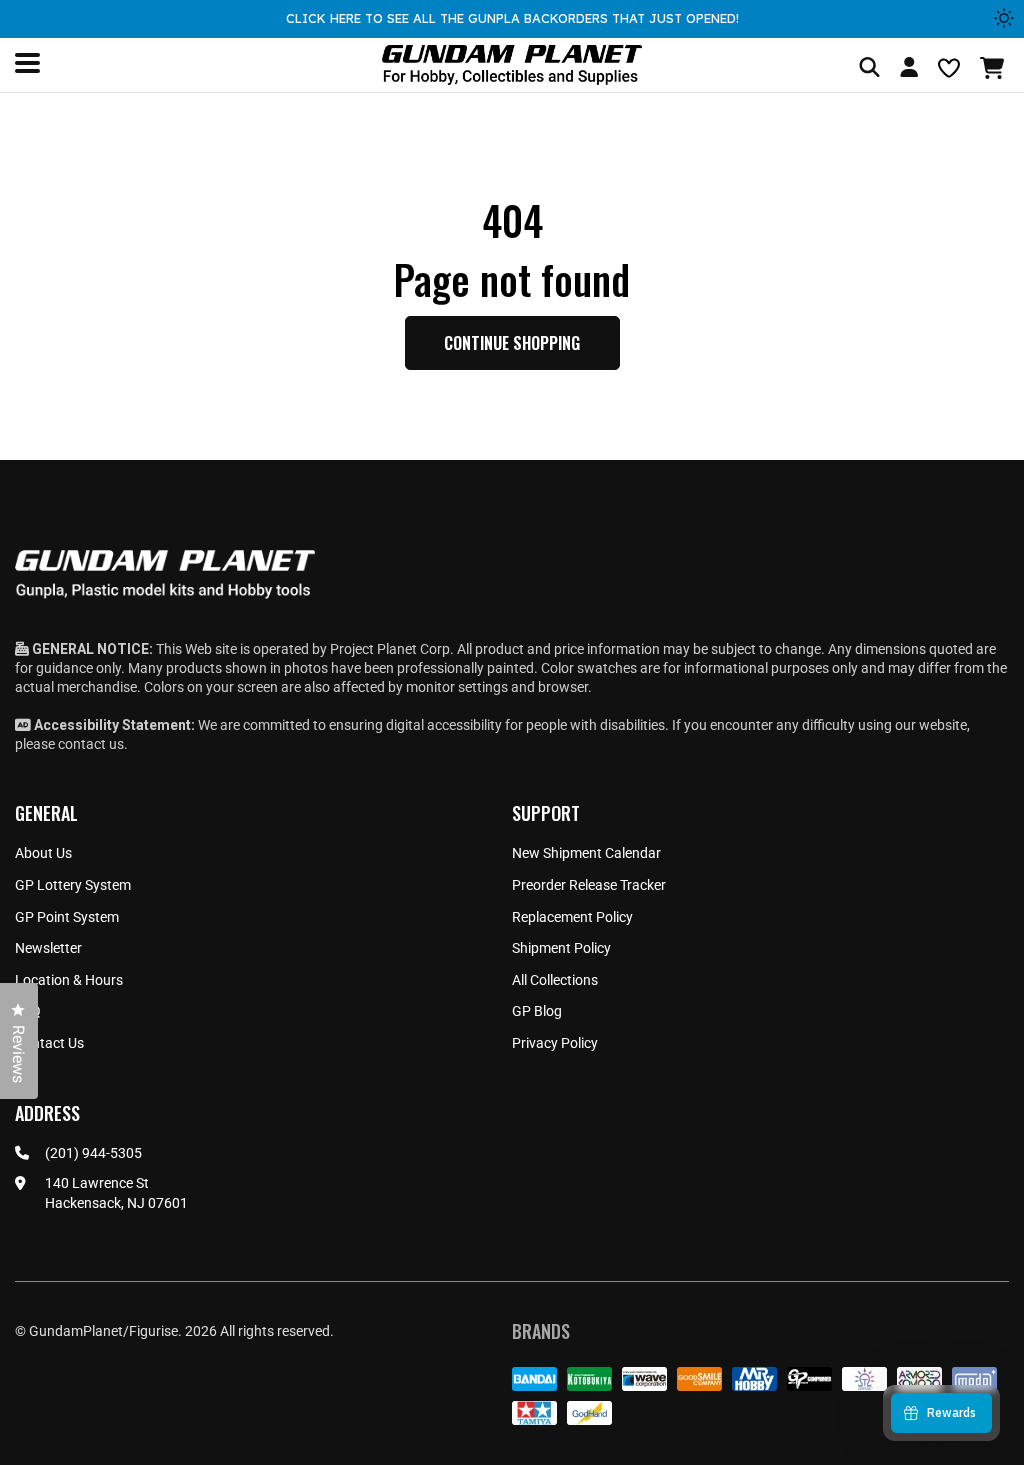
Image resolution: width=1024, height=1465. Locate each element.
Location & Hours (69, 980)
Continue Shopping (512, 343)
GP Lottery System (73, 885)
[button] (994, 68)
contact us (91, 744)
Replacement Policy (572, 917)
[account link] (909, 70)
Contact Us (49, 1043)
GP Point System (67, 917)
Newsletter (48, 948)
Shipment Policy (561, 948)
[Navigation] (27, 63)
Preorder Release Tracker (589, 885)
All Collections (555, 980)
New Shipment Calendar (586, 853)
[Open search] (869, 68)
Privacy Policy (555, 1043)
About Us (43, 853)
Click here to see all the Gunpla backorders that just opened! (512, 18)
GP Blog (537, 1011)
